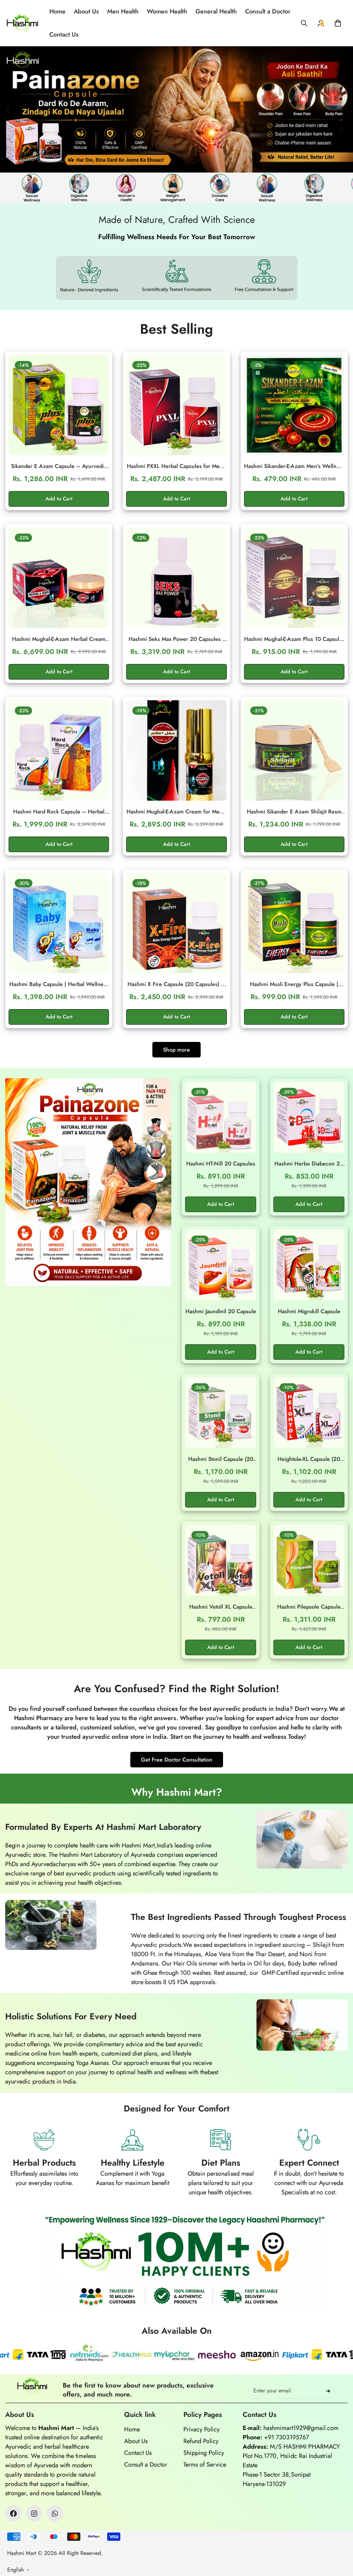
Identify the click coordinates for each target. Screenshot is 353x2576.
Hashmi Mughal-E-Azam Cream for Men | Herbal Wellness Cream (176, 812)
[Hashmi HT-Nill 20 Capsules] (221, 1117)
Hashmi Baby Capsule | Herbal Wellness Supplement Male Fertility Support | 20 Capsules (59, 984)
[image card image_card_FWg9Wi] (88, 1182)
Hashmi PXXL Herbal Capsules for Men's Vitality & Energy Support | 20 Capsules (176, 466)
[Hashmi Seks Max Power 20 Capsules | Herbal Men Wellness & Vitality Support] (176, 578)
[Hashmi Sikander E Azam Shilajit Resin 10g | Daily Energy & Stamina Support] (294, 750)
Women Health (167, 11)
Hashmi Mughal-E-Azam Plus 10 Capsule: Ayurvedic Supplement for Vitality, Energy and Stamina (294, 639)
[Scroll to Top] (340, 2538)
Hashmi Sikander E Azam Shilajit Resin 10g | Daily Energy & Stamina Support (294, 812)
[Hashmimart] (22, 23)
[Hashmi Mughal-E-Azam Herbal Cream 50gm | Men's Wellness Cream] (59, 578)
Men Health (123, 11)
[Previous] (8, 109)
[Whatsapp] (55, 2514)
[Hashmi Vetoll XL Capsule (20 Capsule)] (221, 1560)
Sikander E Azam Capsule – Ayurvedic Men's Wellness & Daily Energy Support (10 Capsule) (59, 466)
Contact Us (64, 35)
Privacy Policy (201, 2429)
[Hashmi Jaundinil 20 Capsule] (221, 1265)
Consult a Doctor (268, 11)
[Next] (331, 109)
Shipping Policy (204, 2453)
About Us (86, 11)
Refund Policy (201, 2441)
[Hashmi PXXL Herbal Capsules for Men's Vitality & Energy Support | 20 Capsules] (176, 405)
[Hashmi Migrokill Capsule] (309, 1265)
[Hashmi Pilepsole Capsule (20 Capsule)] (309, 1560)
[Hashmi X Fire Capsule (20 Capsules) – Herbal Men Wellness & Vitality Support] (176, 923)
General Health (216, 11)
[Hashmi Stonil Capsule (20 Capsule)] (221, 1413)
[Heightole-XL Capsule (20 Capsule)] (309, 1413)
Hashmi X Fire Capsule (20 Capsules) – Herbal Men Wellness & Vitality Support (176, 984)
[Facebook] (13, 2514)
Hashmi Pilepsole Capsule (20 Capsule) (309, 1607)
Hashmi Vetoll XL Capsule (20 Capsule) (221, 1607)
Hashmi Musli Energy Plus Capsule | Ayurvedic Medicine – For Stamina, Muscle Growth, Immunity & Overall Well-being (294, 984)
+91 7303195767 (286, 2437)
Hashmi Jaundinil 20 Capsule (221, 1311)
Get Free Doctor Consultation (177, 1760)
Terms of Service (205, 2465)
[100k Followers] (34, 2514)
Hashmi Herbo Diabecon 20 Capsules (309, 1164)
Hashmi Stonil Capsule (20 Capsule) (221, 1459)
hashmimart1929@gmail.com (301, 2428)
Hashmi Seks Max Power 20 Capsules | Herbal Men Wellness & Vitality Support (176, 639)
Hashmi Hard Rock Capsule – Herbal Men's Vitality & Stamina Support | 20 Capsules (59, 812)
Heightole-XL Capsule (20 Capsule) (309, 1459)
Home (57, 11)
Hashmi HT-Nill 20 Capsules (221, 1164)
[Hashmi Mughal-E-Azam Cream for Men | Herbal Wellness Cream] (176, 750)
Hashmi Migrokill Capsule (309, 1311)
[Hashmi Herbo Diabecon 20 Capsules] (309, 1117)
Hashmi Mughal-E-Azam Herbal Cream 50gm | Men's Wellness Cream (59, 639)
